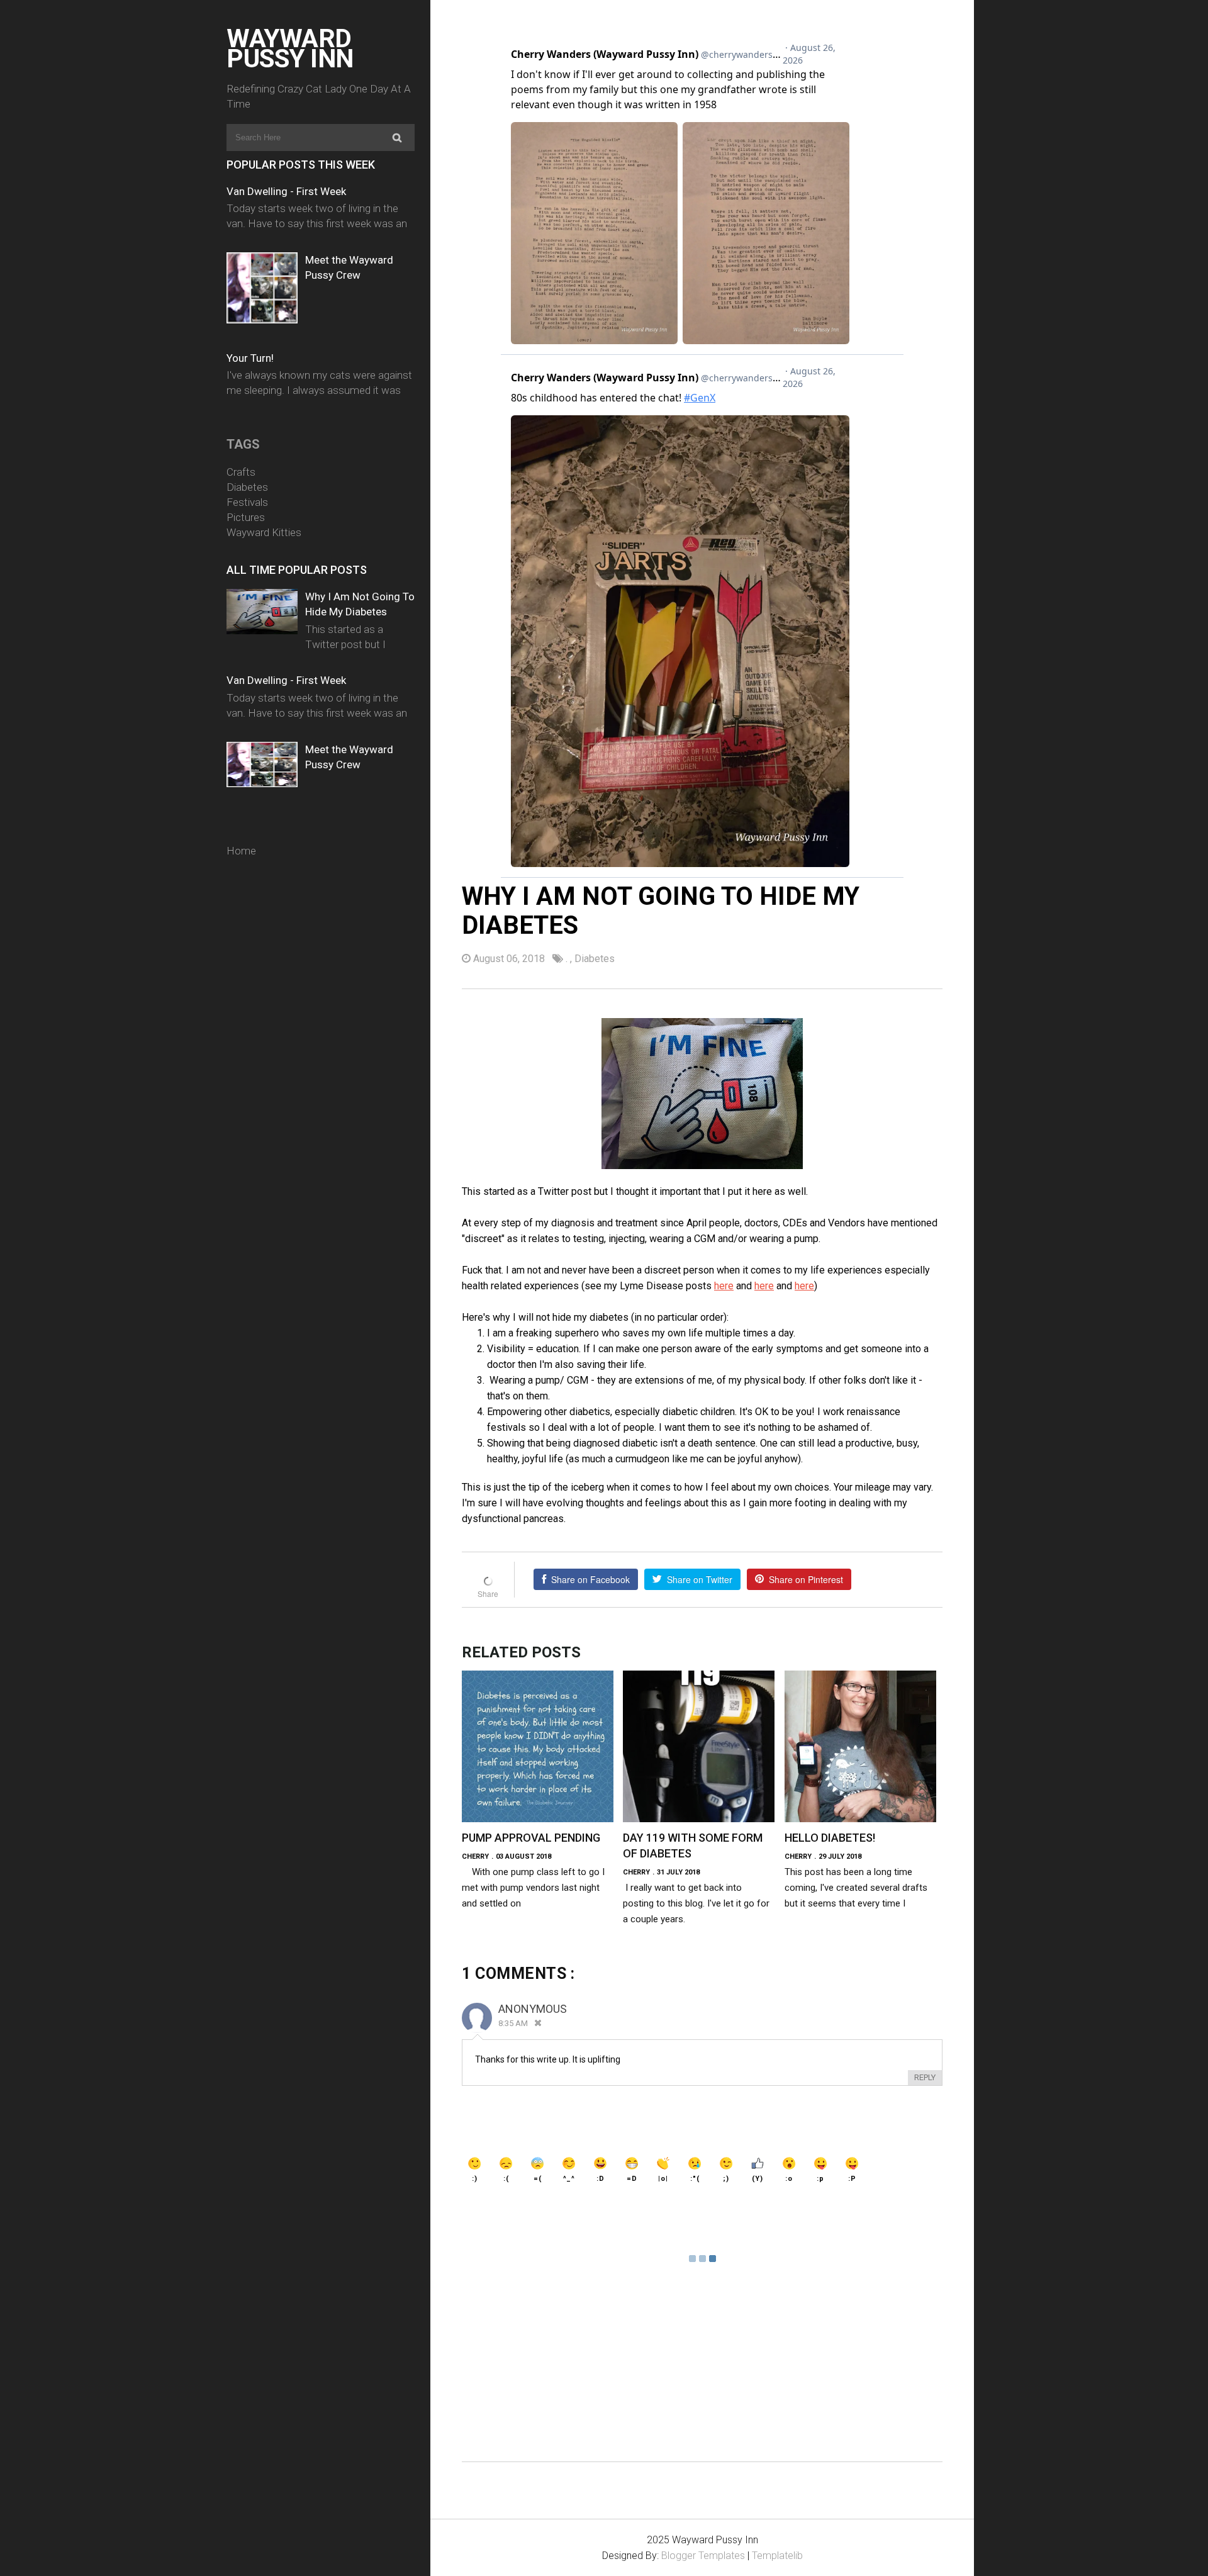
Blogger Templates (703, 2556)
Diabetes (247, 487)
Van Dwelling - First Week (286, 191)
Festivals (247, 502)
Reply (925, 2077)
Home (241, 851)
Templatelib (777, 2556)
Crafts (241, 472)
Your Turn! (250, 358)
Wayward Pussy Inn (290, 48)
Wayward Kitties (264, 532)
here (724, 1286)
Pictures (246, 517)
